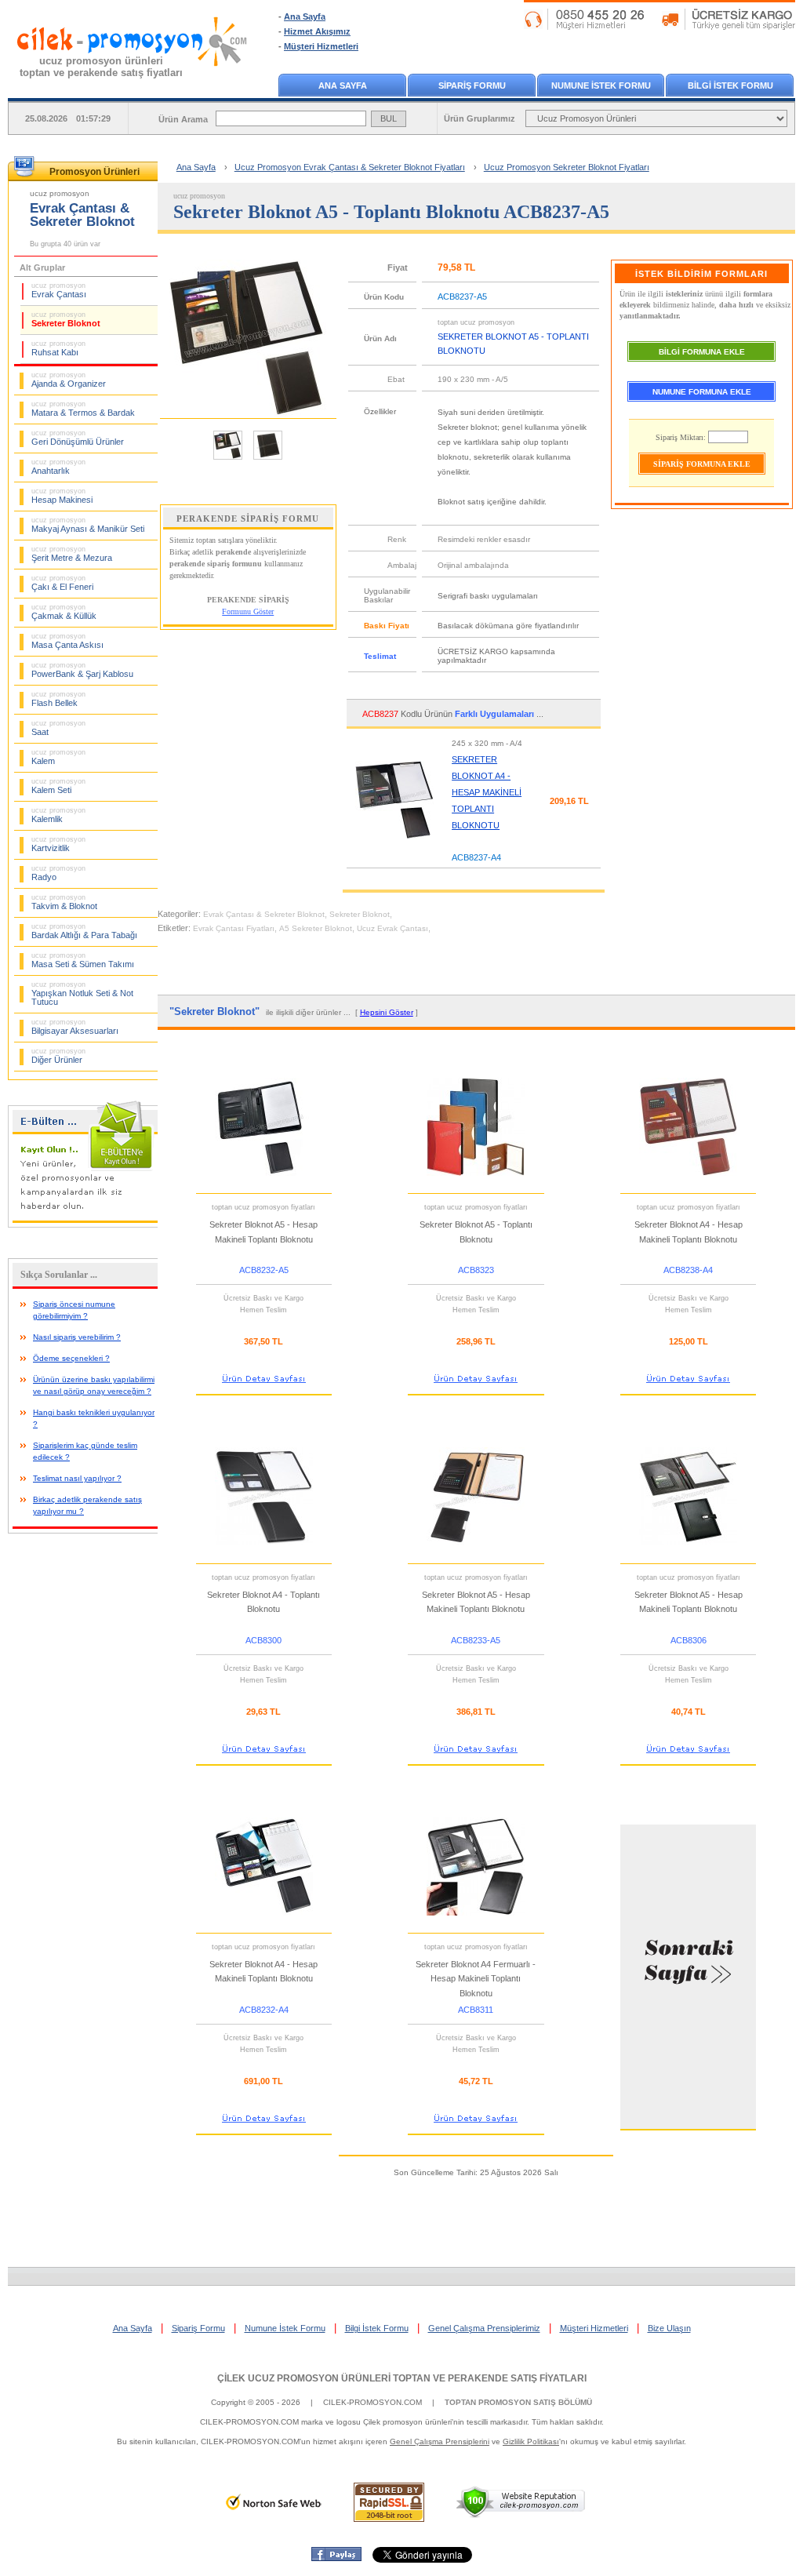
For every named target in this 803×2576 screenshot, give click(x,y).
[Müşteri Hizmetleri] (659, 27)
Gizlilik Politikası (531, 2441)
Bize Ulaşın (669, 2328)
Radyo (58, 873)
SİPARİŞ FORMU (472, 86)
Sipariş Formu (198, 2328)
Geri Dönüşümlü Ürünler (78, 438)
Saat (58, 728)
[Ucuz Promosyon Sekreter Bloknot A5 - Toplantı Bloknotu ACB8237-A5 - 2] (268, 458)
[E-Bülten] (86, 1224)
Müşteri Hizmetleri (321, 46)
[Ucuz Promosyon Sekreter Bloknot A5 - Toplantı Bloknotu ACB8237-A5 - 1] (228, 458)
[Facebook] (336, 2558)
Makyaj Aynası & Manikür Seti (88, 525)
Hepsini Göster (387, 1012)
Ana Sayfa (305, 16)
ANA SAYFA (343, 86)
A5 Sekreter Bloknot (316, 928)
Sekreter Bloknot (66, 319)
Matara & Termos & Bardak (83, 409)
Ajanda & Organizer (69, 380)
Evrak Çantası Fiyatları (234, 928)
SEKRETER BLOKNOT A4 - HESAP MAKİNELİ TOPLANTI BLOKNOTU (487, 792)
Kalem (58, 757)
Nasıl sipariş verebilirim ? (77, 1337)
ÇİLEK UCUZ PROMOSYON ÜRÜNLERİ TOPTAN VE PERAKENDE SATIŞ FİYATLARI (402, 2378)
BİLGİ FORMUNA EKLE (702, 352)
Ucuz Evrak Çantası (392, 928)
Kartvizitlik (58, 844)
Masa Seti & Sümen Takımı (83, 960)
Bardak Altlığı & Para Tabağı (84, 931)
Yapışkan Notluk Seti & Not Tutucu (82, 993)
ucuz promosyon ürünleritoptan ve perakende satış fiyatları (101, 67)
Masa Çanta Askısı (67, 641)
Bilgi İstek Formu (377, 2328)
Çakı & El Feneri (62, 583)
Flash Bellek (58, 699)
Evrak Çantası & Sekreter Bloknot (264, 914)
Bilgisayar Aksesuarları (75, 1027)
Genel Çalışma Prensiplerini (440, 2441)
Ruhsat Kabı (58, 348)
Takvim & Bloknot (64, 902)
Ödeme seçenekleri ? (71, 1358)
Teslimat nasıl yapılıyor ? (77, 1478)
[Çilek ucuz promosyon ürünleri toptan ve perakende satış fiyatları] (133, 81)
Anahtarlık (58, 467)
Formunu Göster (248, 611)
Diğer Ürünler (58, 1056)
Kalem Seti (58, 786)
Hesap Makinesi (62, 496)
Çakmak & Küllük (64, 612)
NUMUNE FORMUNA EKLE (702, 392)
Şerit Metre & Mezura (72, 554)
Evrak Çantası (59, 290)
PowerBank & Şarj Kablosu (82, 670)
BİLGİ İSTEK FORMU (730, 86)
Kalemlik (58, 815)
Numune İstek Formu (285, 2328)
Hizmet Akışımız (317, 31)
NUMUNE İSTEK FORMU (601, 86)
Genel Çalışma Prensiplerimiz (484, 2328)
